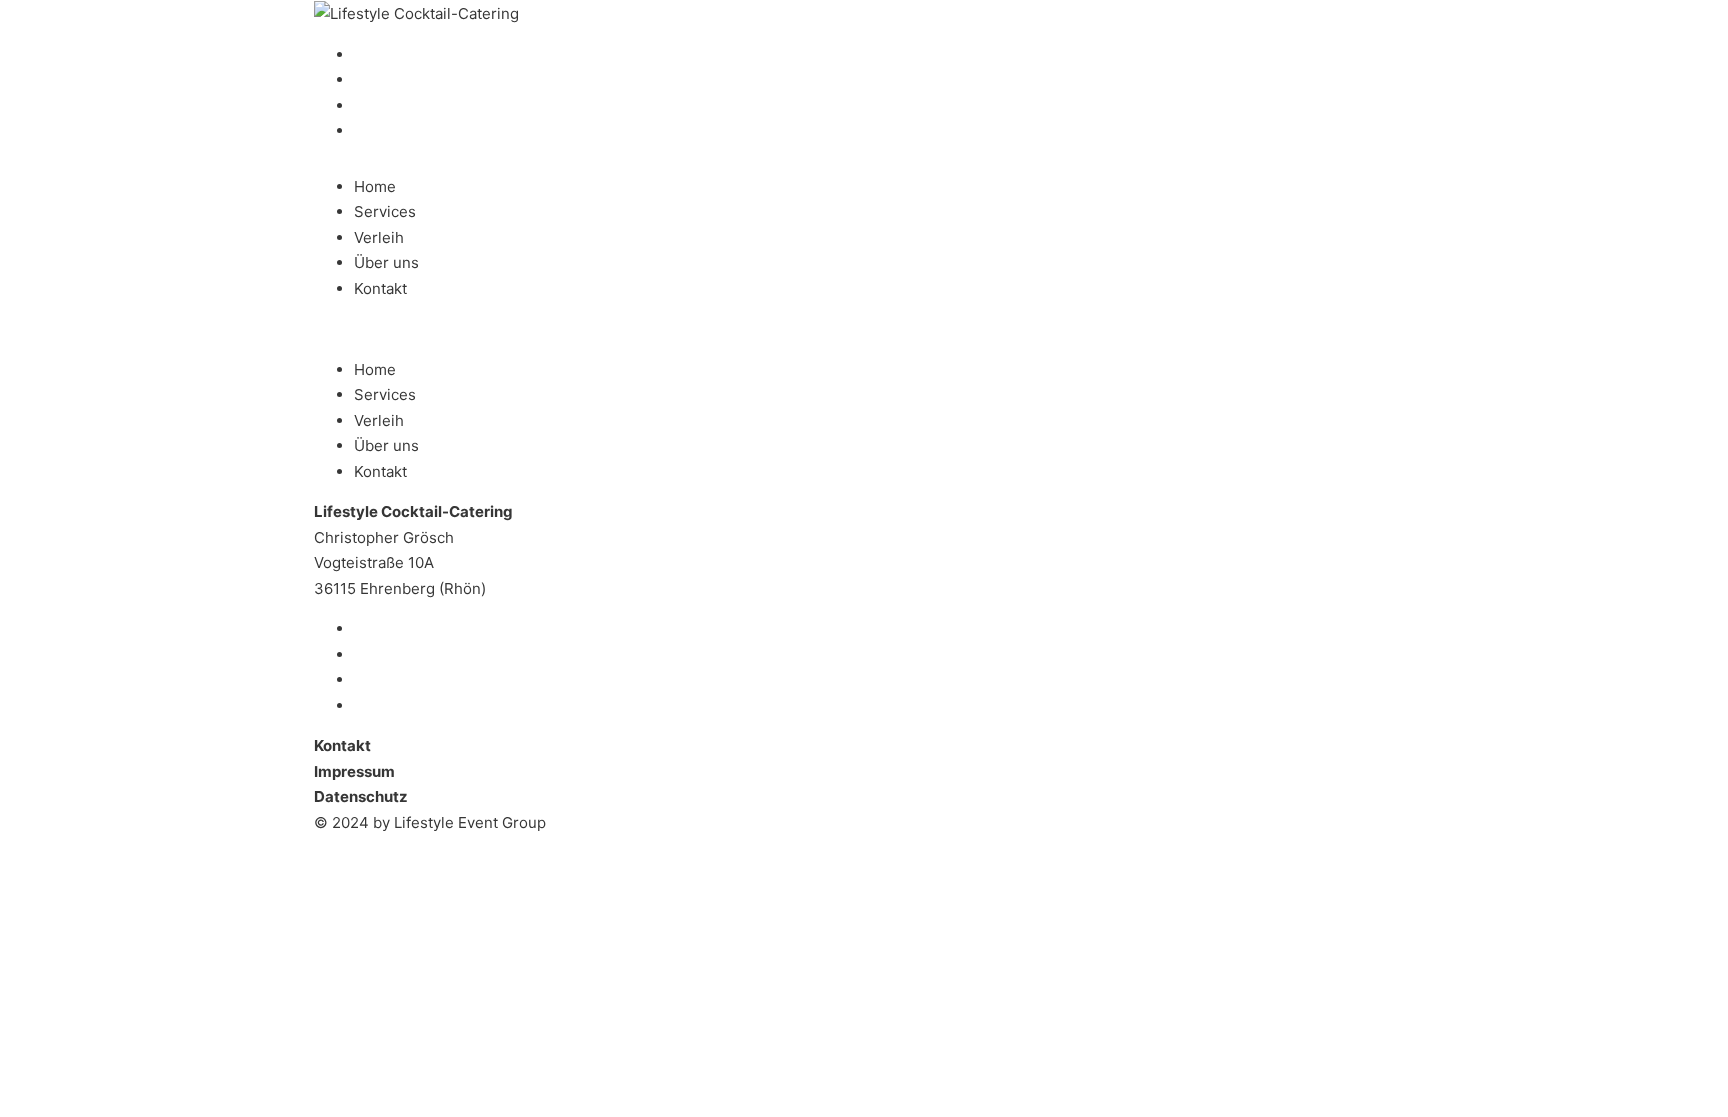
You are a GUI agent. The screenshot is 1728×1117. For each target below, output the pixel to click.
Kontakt (380, 288)
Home (375, 186)
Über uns (386, 262)
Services (385, 211)
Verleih (379, 237)
